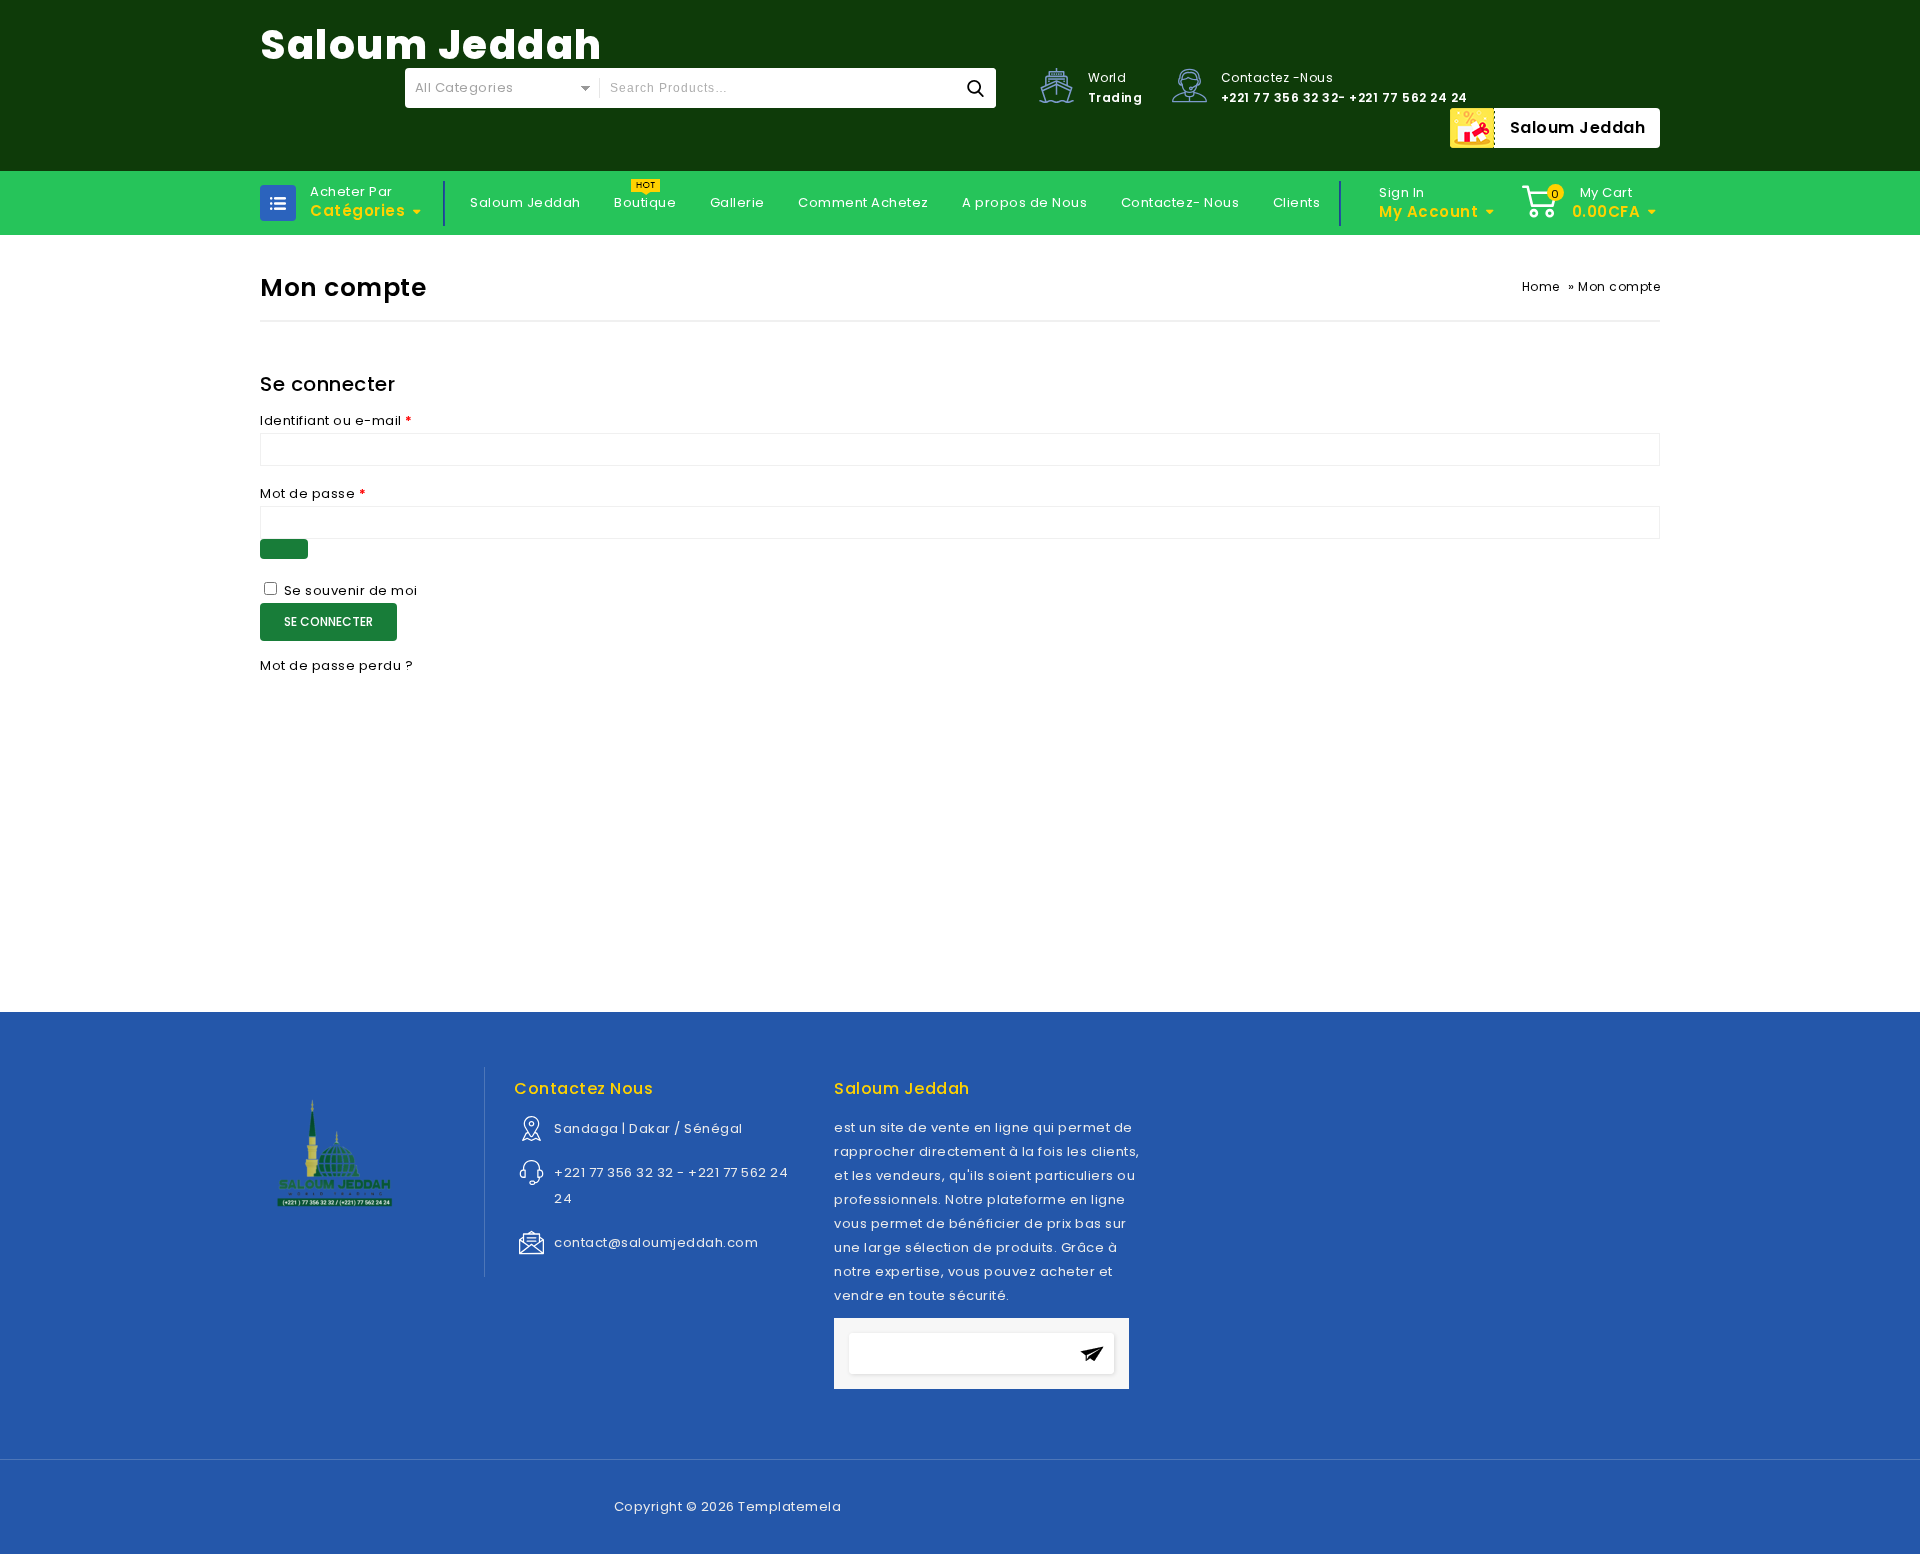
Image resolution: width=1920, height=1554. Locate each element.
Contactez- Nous (1180, 202)
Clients (1297, 202)
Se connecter (328, 621)
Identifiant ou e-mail (336, 420)
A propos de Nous (1024, 202)
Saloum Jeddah (1578, 127)
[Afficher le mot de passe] (284, 549)
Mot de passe (313, 493)
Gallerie (737, 202)
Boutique (645, 202)
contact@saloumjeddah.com (656, 1242)
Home (1541, 286)
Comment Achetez (863, 202)
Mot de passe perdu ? (336, 665)
